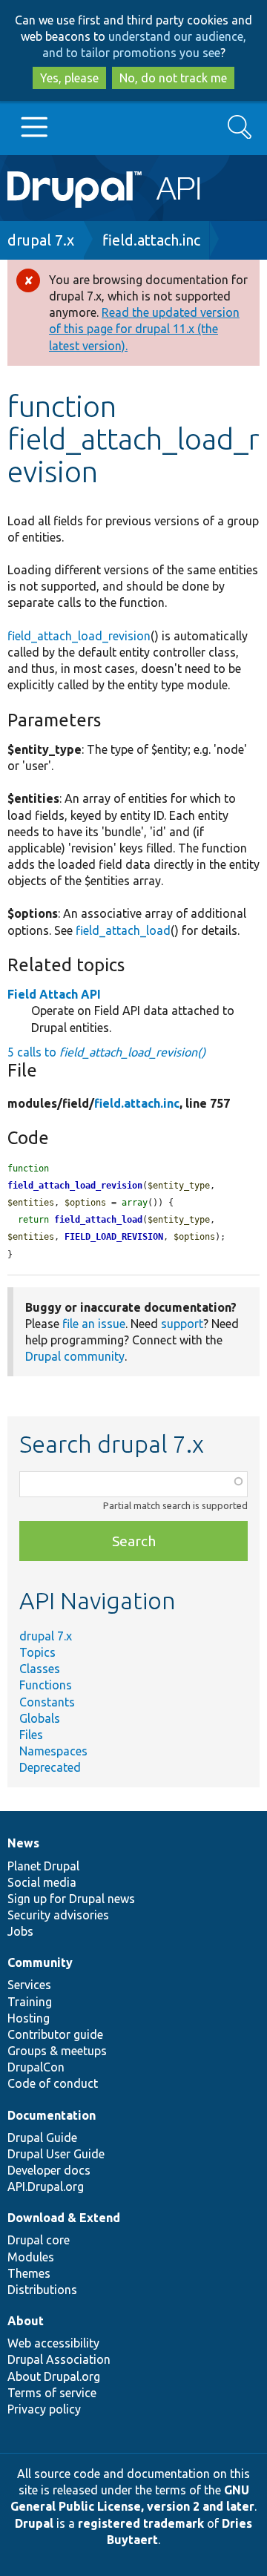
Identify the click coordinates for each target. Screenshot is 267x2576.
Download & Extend (64, 2218)
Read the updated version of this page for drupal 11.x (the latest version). (144, 329)
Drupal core (39, 2240)
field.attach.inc (151, 240)
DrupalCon (36, 2067)
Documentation (52, 2115)
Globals (40, 1718)
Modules (31, 2257)
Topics (37, 1652)
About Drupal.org (54, 2376)
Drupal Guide (42, 2138)
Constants (47, 1702)
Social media (42, 1882)
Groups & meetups (57, 2051)
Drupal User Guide (56, 2154)
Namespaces (53, 1751)
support (182, 1324)
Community (40, 1962)
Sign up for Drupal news (71, 1899)
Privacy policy (44, 2409)
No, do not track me (173, 78)
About (26, 2321)
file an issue (94, 1324)
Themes (29, 2273)
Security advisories (58, 1915)
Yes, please (69, 78)
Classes (40, 1669)
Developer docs (49, 2170)
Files (31, 1735)
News (23, 1843)
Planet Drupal (43, 1866)
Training (30, 2002)
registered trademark (141, 2523)
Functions (46, 1685)
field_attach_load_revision (79, 636)
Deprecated (50, 1767)
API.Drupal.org (46, 2186)
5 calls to (106, 1052)
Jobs (20, 1931)
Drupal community (75, 1356)
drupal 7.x (41, 240)
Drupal (34, 2523)
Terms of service (52, 2393)
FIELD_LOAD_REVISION (114, 1237)
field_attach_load (123, 930)
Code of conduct (53, 2083)
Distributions (42, 2290)
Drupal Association (59, 2359)
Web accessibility (53, 2343)
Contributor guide (55, 2034)
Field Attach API (54, 994)
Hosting (29, 2018)
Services (29, 1985)
